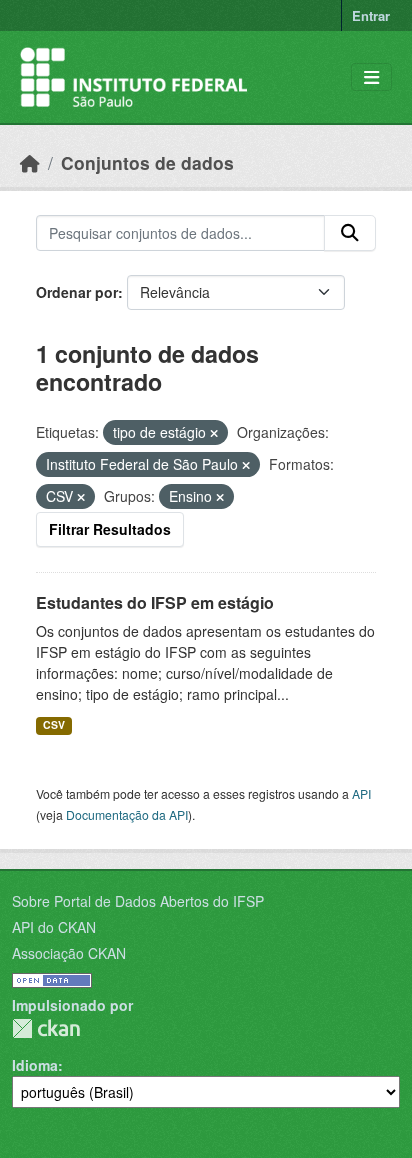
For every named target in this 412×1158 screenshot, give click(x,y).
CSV (54, 724)
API (361, 793)
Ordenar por (77, 292)
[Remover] (214, 433)
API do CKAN (54, 927)
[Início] (30, 162)
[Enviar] (350, 233)
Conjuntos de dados (147, 162)
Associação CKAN (69, 953)
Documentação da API (127, 814)
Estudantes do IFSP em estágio (155, 602)
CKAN (46, 1028)
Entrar (371, 15)
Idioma (35, 1065)
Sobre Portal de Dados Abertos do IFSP (138, 901)
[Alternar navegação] (371, 77)
